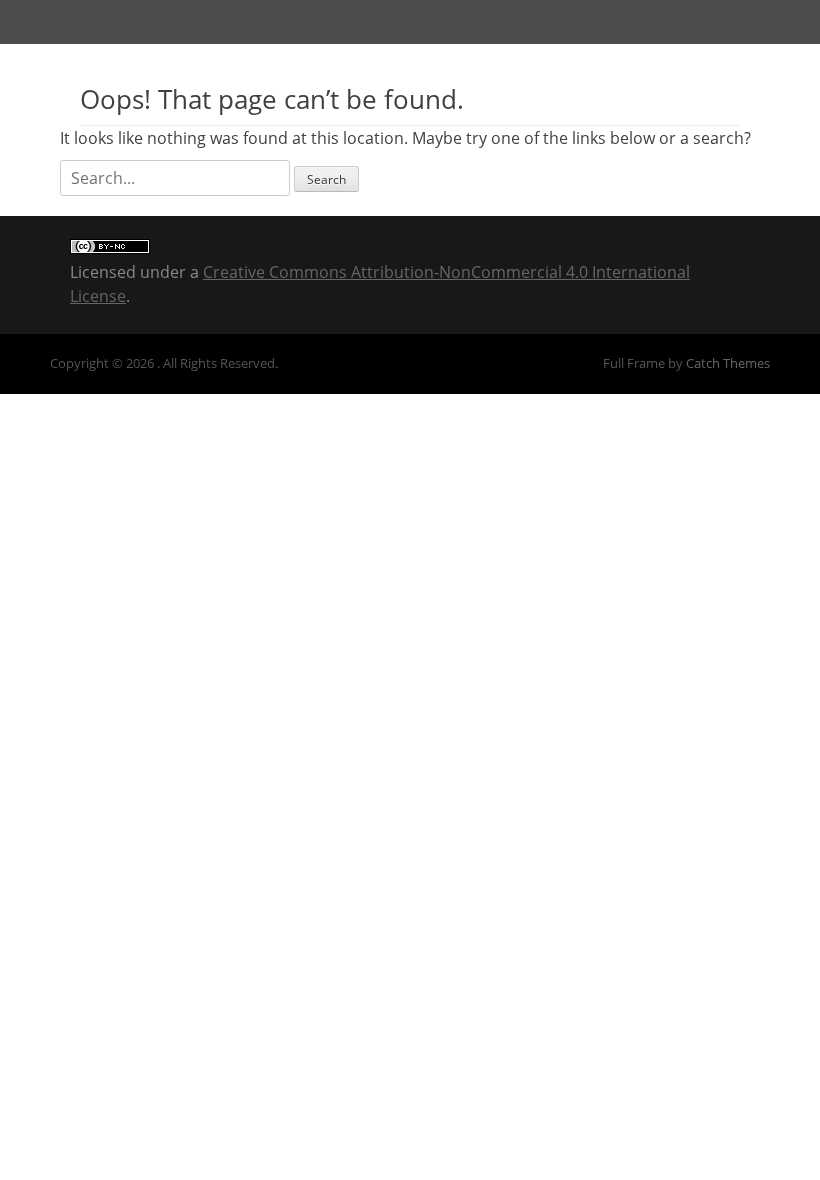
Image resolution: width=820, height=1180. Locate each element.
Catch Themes (728, 363)
